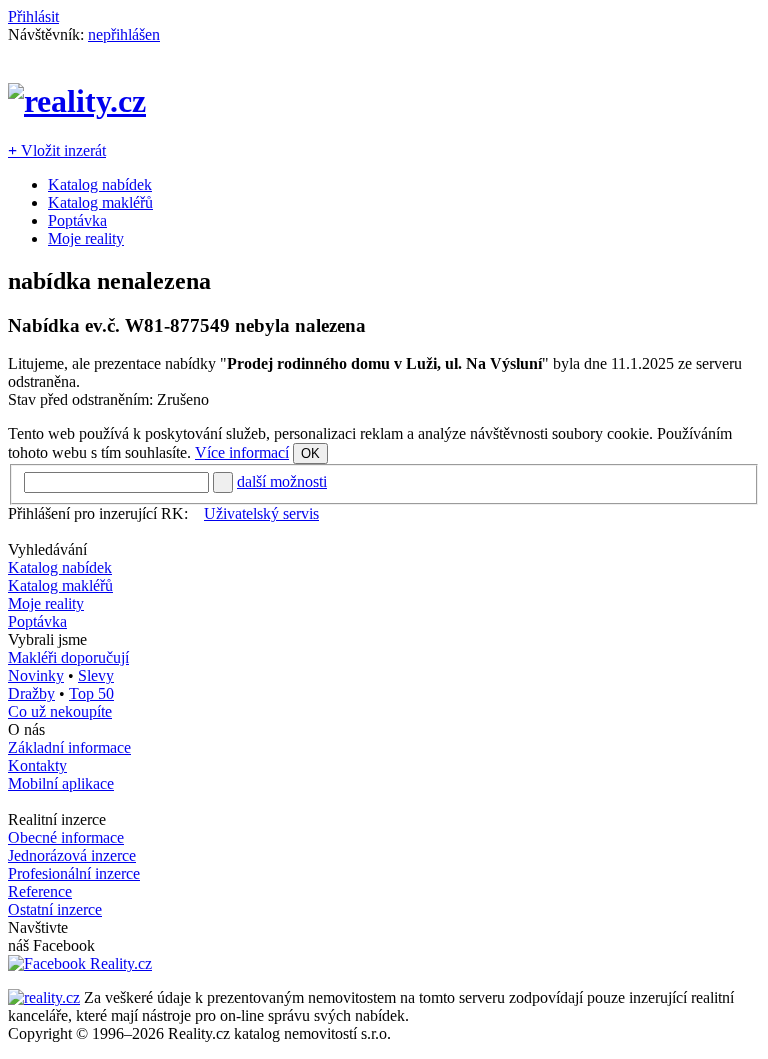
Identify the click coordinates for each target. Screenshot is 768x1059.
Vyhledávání (47, 549)
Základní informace (69, 747)
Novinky (36, 675)
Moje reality (86, 238)
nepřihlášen (124, 34)
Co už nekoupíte (60, 711)
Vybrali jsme (47, 639)
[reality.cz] (44, 997)
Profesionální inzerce (74, 873)
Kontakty (37, 765)
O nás (26, 729)
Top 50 (91, 693)
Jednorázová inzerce (72, 855)
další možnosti (282, 481)
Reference (40, 891)
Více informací (242, 452)
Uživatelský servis (261, 513)
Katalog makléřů (100, 202)
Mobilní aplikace (61, 783)
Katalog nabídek (100, 184)
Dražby (31, 693)
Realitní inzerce (57, 819)
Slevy (96, 675)
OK (310, 453)
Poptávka (77, 220)
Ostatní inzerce (55, 909)
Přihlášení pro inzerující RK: (98, 513)
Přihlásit (33, 16)
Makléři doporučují (68, 657)
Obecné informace (66, 837)
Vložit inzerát (57, 150)
